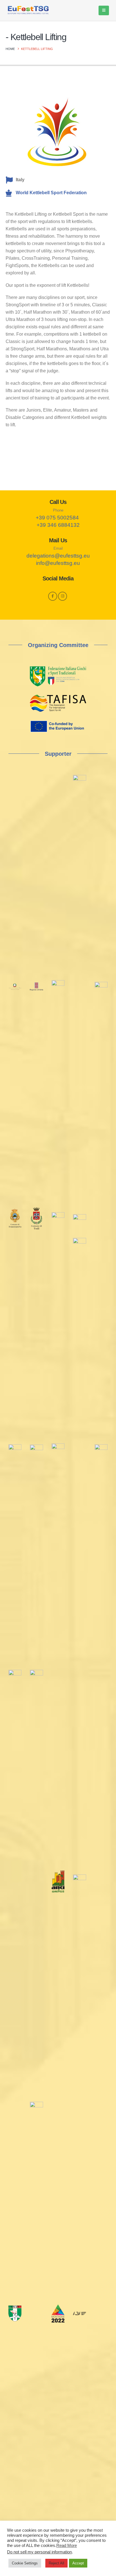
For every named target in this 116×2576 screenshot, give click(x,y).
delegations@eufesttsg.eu (58, 556)
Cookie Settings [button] (25, 2563)
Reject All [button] (56, 2563)
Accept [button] (78, 2563)
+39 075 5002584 (57, 518)
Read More (67, 2546)
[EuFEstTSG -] (28, 11)
